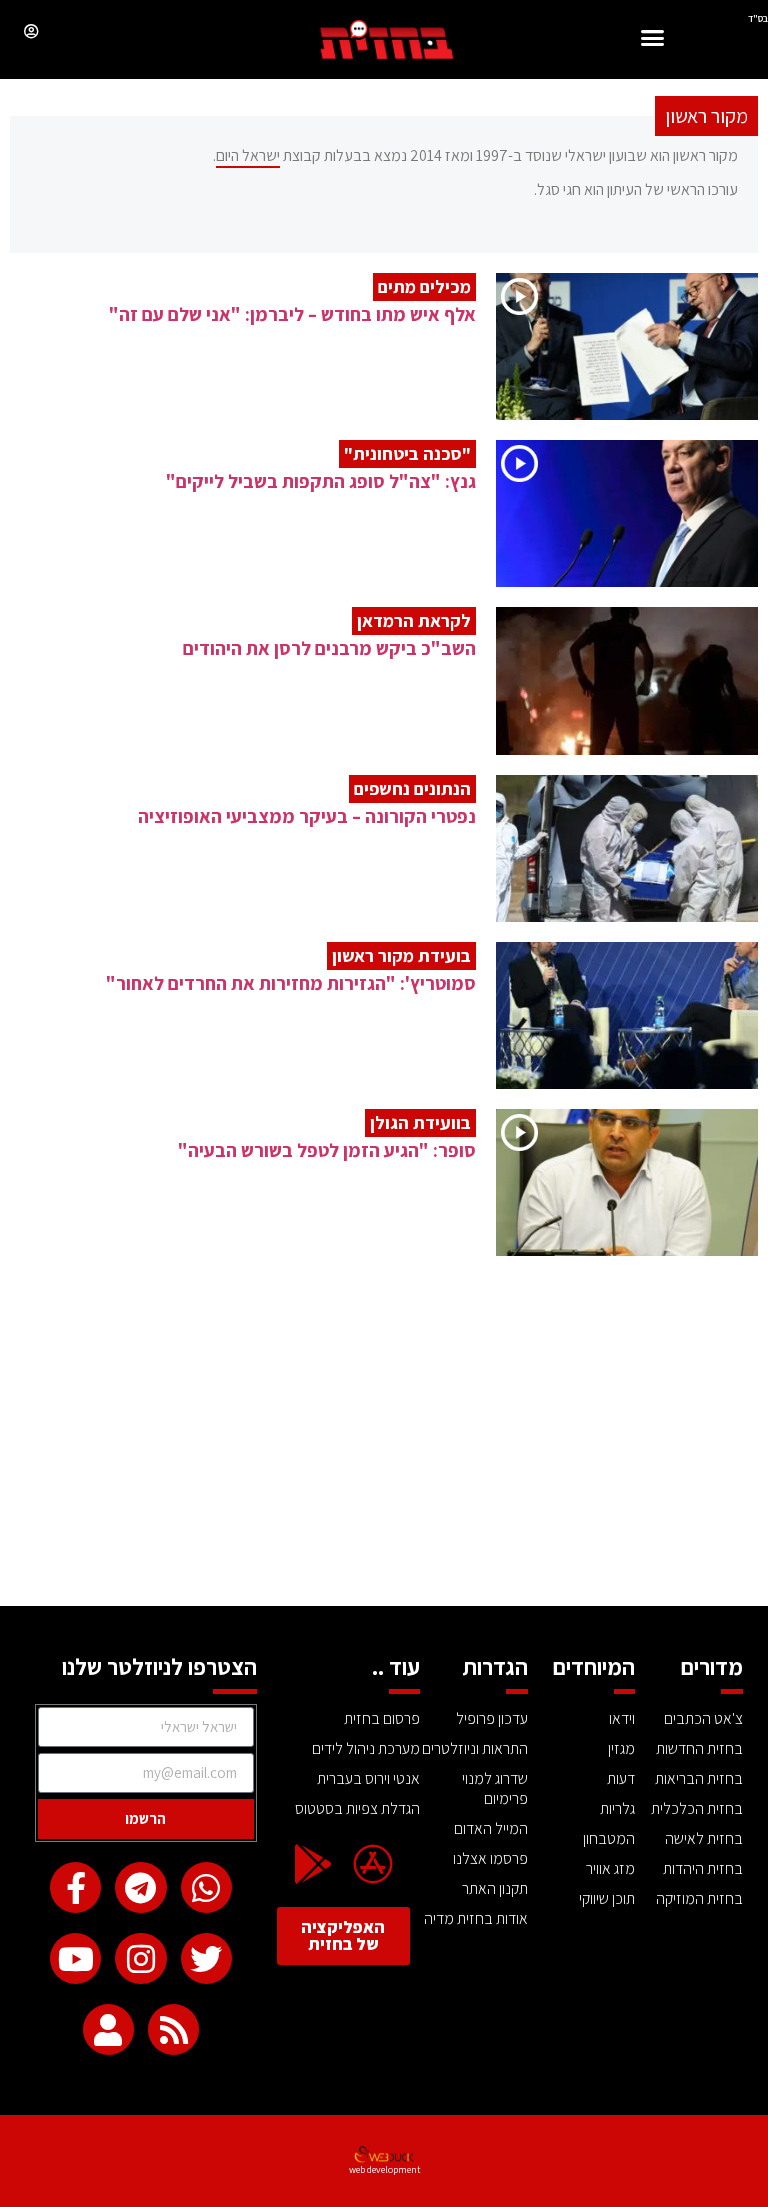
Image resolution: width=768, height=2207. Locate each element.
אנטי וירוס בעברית (368, 1778)
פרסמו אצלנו (490, 1858)
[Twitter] (206, 1958)
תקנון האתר (495, 1888)
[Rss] (173, 2029)
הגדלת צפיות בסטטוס (357, 1808)
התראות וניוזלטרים (475, 1748)
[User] (108, 2029)
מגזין (621, 1748)
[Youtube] (75, 1958)
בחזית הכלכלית (697, 1808)
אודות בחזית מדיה (476, 1918)
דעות (621, 1778)
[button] (653, 40)
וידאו (622, 1718)
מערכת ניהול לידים (366, 1748)
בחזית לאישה (704, 1838)
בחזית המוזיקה (699, 1898)
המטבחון (609, 1838)
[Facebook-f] (75, 1887)
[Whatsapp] (206, 1887)
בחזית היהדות (703, 1868)
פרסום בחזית (382, 1718)
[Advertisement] (384, 1456)
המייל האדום (491, 1828)
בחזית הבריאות (699, 1778)
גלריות (617, 1808)
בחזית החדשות (699, 1748)
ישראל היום (248, 155)
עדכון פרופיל (492, 1718)
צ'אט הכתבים (703, 1718)
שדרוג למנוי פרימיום (495, 1788)
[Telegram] (140, 1887)
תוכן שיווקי (607, 1898)
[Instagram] (140, 1958)
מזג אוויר (610, 1868)
